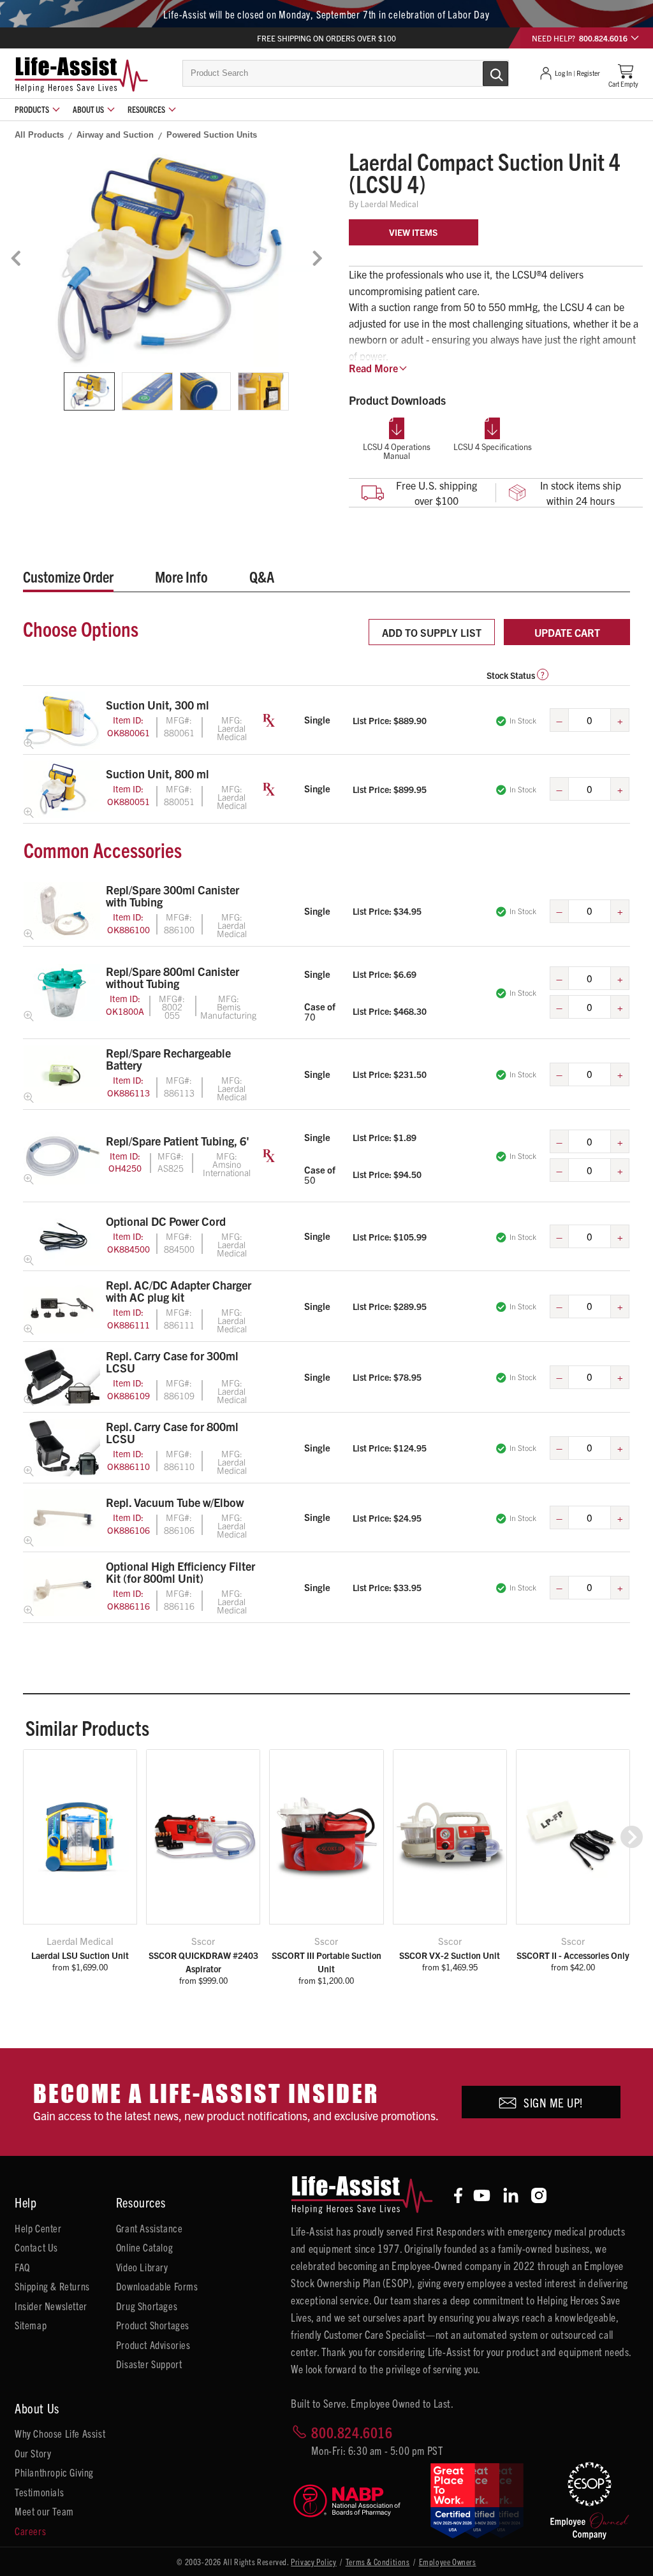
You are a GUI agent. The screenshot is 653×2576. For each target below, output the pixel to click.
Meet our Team (44, 2511)
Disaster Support (149, 2364)
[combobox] (346, 73)
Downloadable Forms (157, 2286)
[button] (632, 1837)
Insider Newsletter (51, 2306)
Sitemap (31, 2325)
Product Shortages (153, 2325)
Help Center (38, 2228)
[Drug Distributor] (352, 2501)
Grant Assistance (150, 2228)
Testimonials (39, 2492)
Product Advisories (153, 2345)
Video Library (142, 2267)
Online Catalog (144, 2247)
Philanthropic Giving (54, 2472)
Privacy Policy (313, 2562)
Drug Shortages (147, 2306)
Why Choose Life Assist (60, 2433)
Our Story (33, 2453)
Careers (30, 2531)
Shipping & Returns (52, 2286)
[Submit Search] (482, 73)
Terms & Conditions (378, 2562)
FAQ (22, 2267)
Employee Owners (448, 2562)
